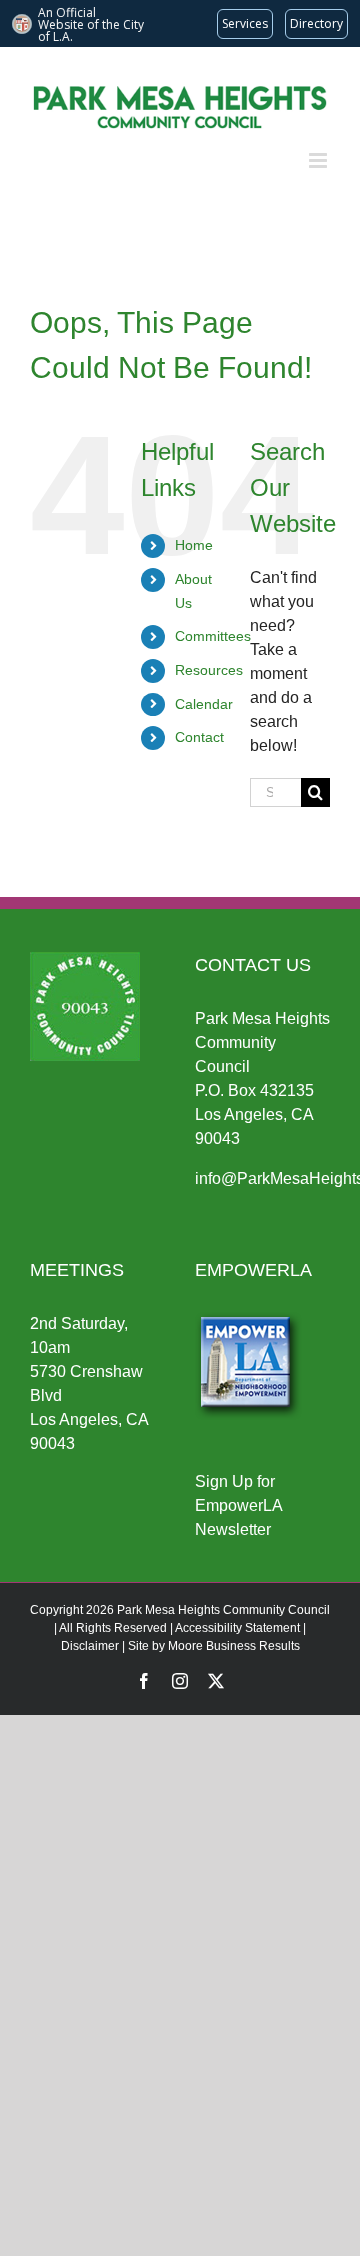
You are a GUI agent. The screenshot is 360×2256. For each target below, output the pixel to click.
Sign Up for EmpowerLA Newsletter (238, 1505)
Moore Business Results (234, 1646)
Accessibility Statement (237, 1628)
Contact (199, 737)
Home (194, 545)
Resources (209, 670)
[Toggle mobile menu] (319, 160)
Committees (213, 636)
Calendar (204, 704)
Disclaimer (90, 1646)
